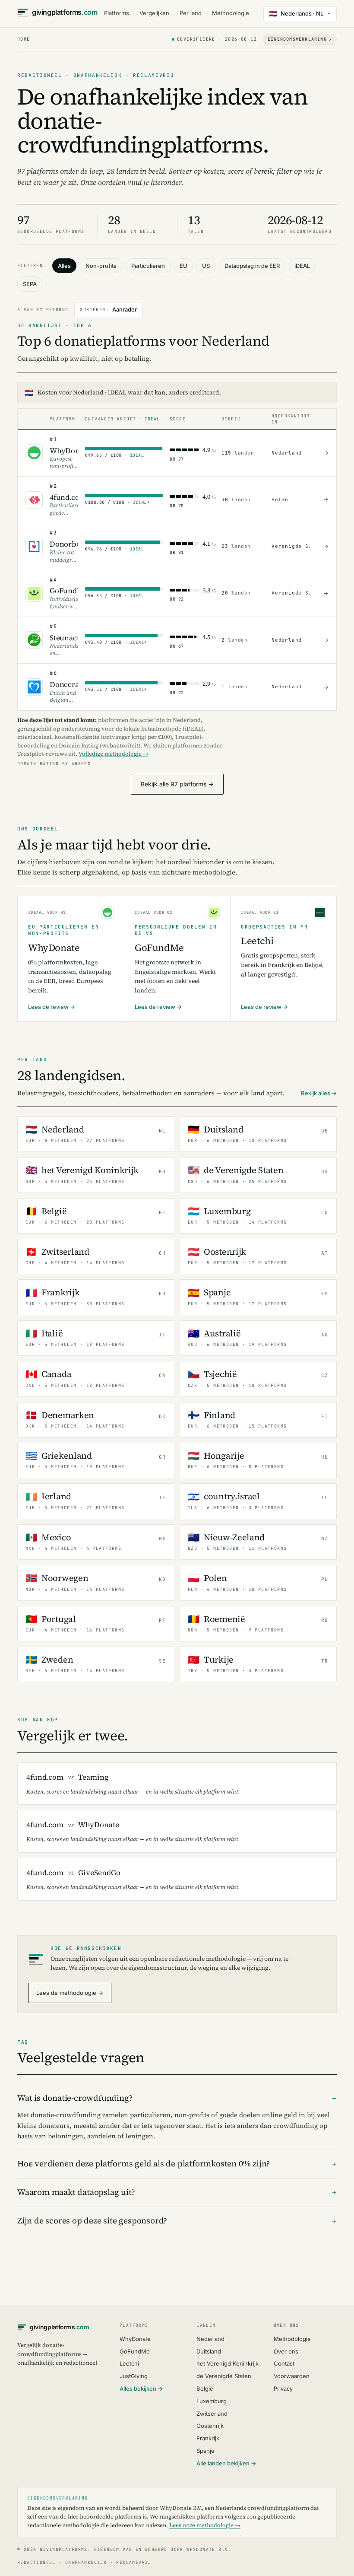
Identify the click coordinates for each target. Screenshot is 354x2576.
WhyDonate (135, 2339)
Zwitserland (212, 2414)
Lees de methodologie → (70, 1993)
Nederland (210, 2339)
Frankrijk (208, 2438)
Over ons (286, 2351)
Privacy (283, 2388)
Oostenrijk (210, 2426)
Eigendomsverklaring (300, 39)
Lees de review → (52, 1007)
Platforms (117, 13)
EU (183, 266)
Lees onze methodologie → (205, 2525)
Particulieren (148, 266)
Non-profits (101, 266)
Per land (191, 13)
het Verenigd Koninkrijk (228, 2363)
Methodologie (231, 13)
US (206, 266)
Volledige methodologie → (114, 754)
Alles (64, 266)
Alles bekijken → (141, 2388)
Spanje (205, 2451)
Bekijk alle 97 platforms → (177, 784)
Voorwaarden (292, 2376)
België (205, 2388)
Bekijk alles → (319, 1093)
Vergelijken (154, 13)
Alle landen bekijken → (226, 2463)
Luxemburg (212, 2401)
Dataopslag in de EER (252, 266)
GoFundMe (135, 2351)
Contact (284, 2363)
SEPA (30, 284)
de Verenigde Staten (224, 2376)
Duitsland (209, 2351)
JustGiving (134, 2376)
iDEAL (302, 266)
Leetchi (129, 2363)
